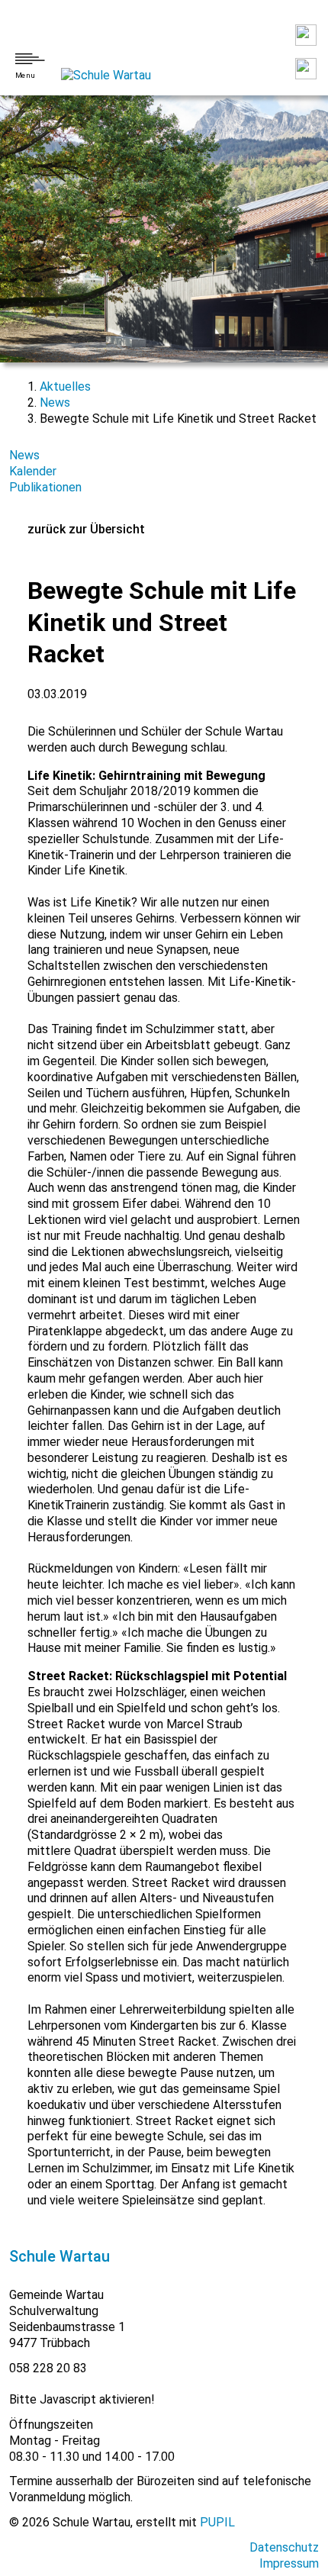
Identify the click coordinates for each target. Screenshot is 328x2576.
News (55, 402)
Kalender (33, 471)
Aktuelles (65, 386)
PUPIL (217, 2522)
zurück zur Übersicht (86, 529)
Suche (306, 69)
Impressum (289, 2563)
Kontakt (306, 35)
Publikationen (45, 487)
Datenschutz (284, 2547)
